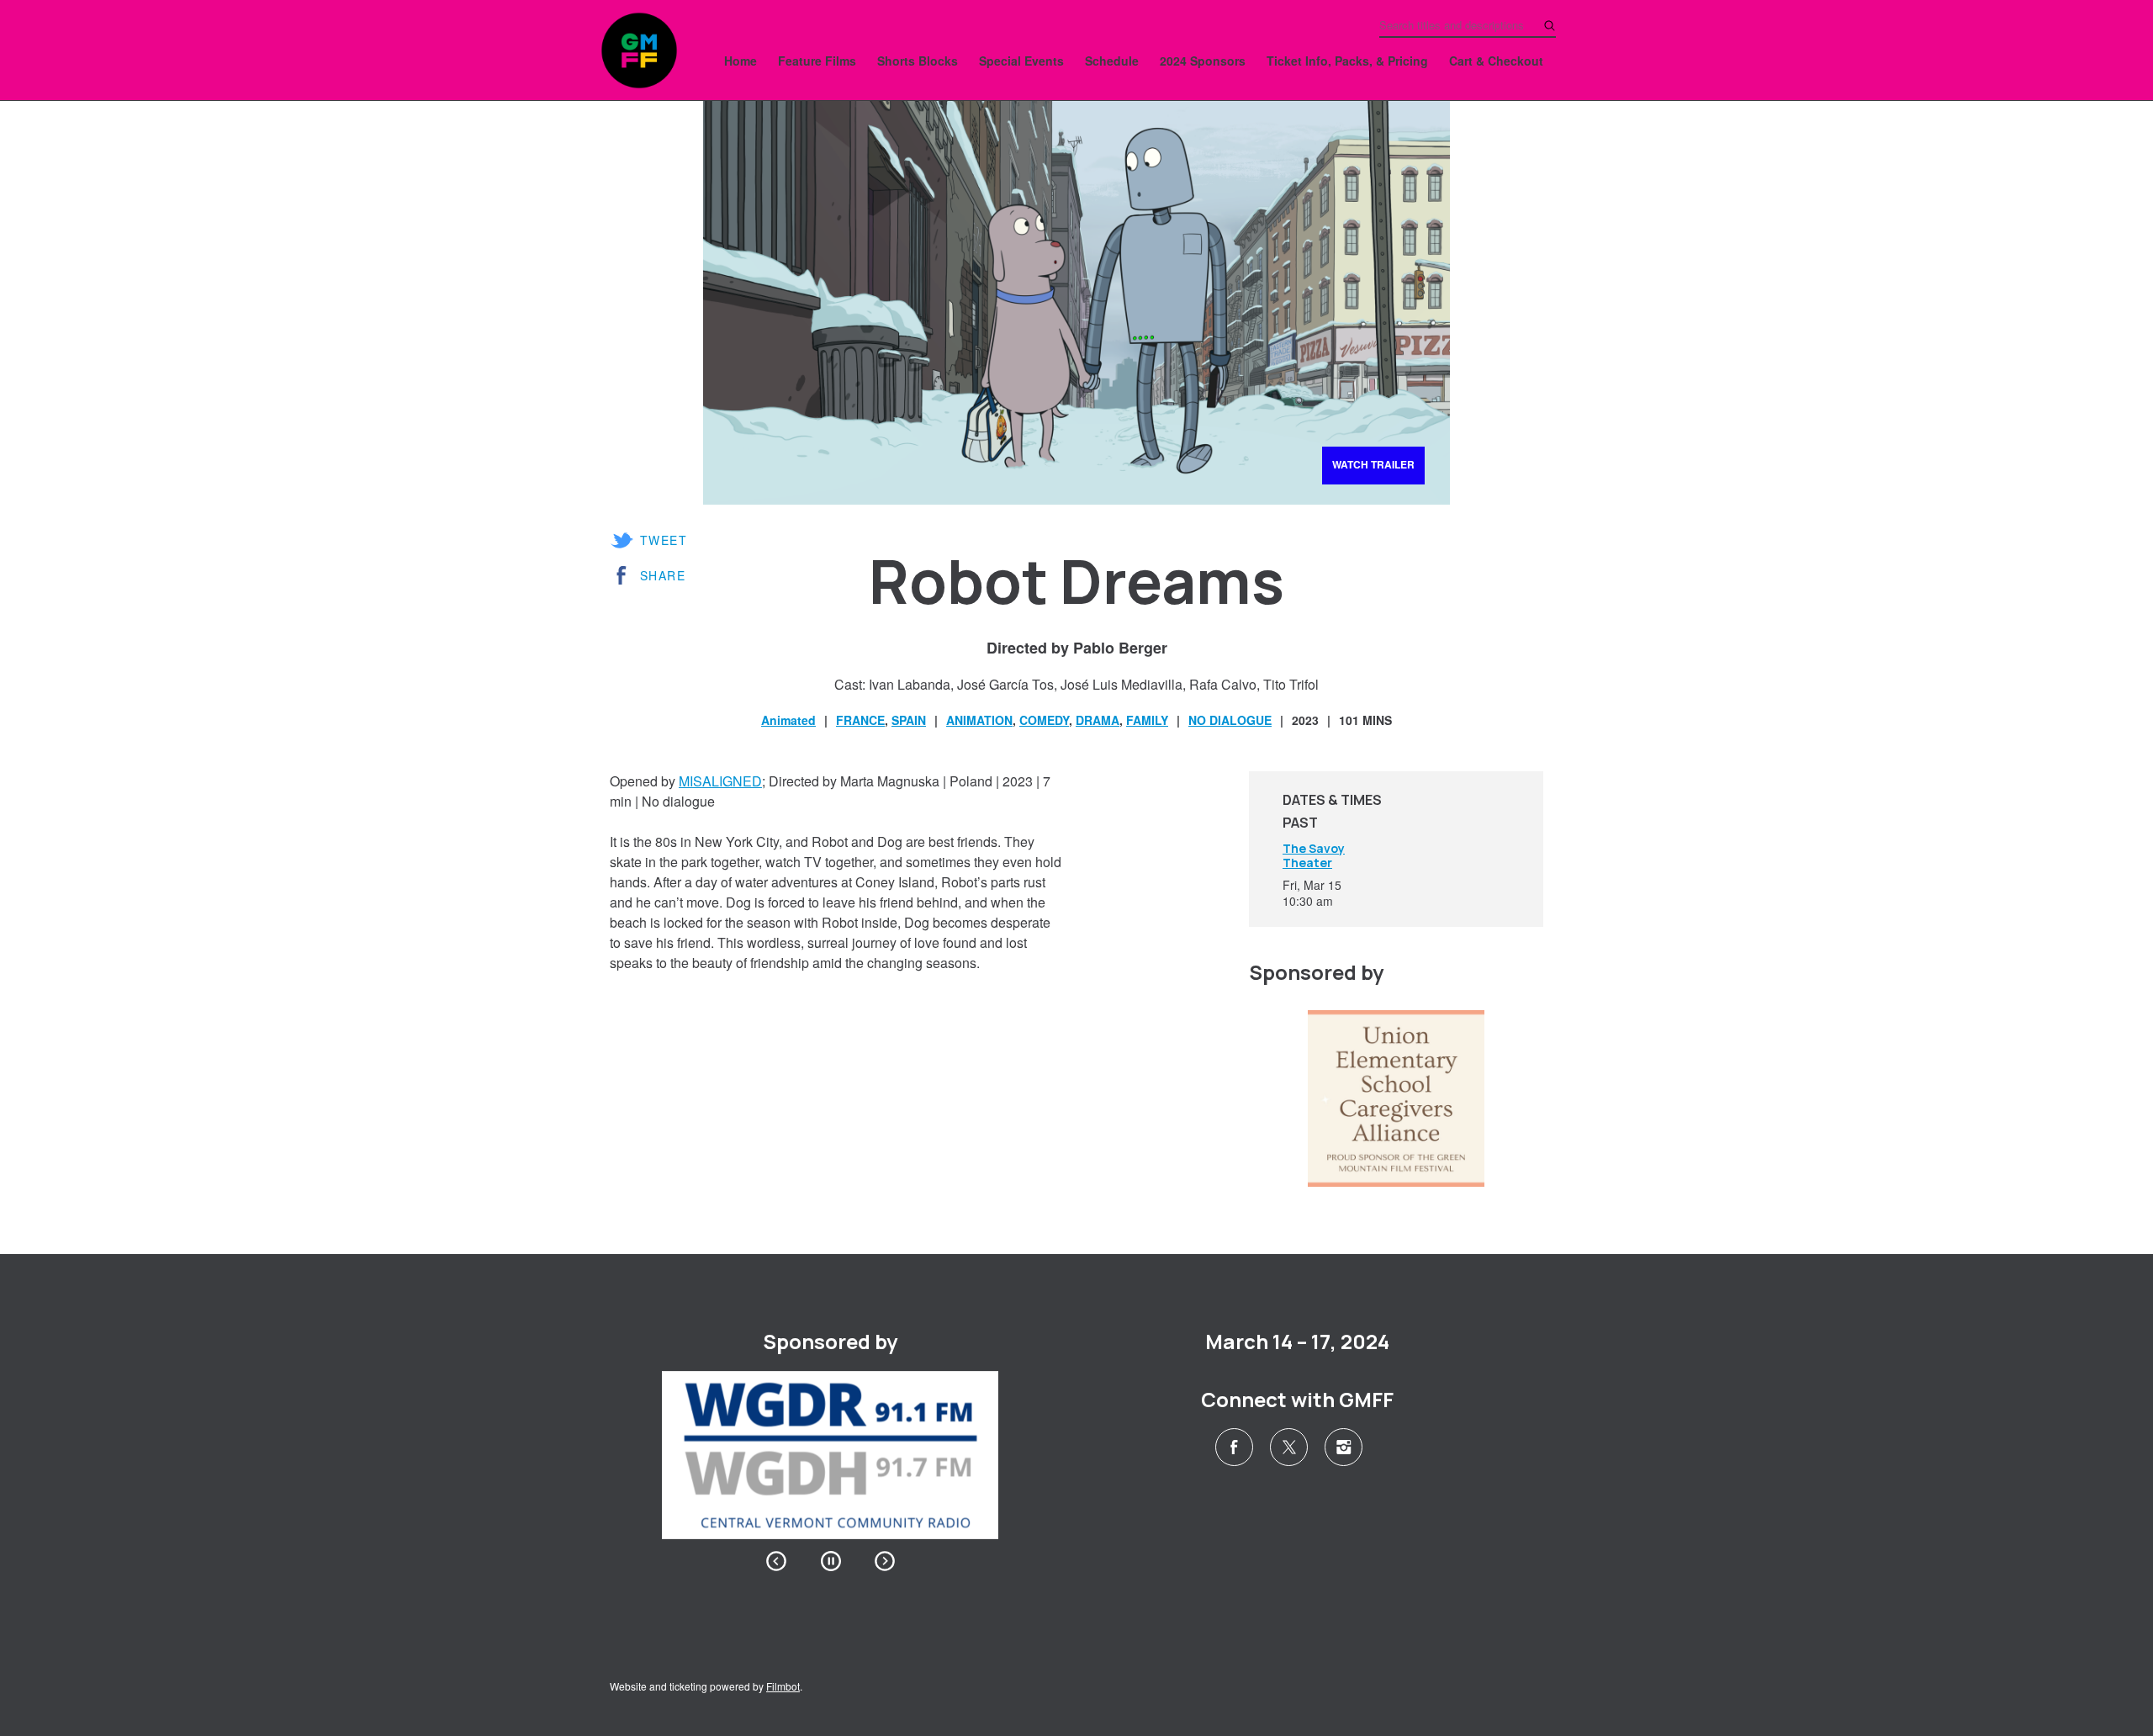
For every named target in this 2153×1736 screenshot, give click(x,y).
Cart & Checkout (1496, 61)
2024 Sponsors (1203, 61)
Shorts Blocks (918, 61)
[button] (776, 1561)
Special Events (1021, 61)
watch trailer (1373, 464)
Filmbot (783, 1686)
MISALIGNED (720, 781)
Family (1147, 720)
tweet (664, 540)
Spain (909, 720)
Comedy (1044, 720)
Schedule (1112, 61)
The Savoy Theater (1314, 855)
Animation (979, 720)
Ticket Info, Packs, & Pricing (1347, 61)
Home (741, 61)
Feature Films (817, 61)
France (860, 720)
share (663, 575)
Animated (788, 720)
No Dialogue (1230, 720)
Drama (1098, 720)
